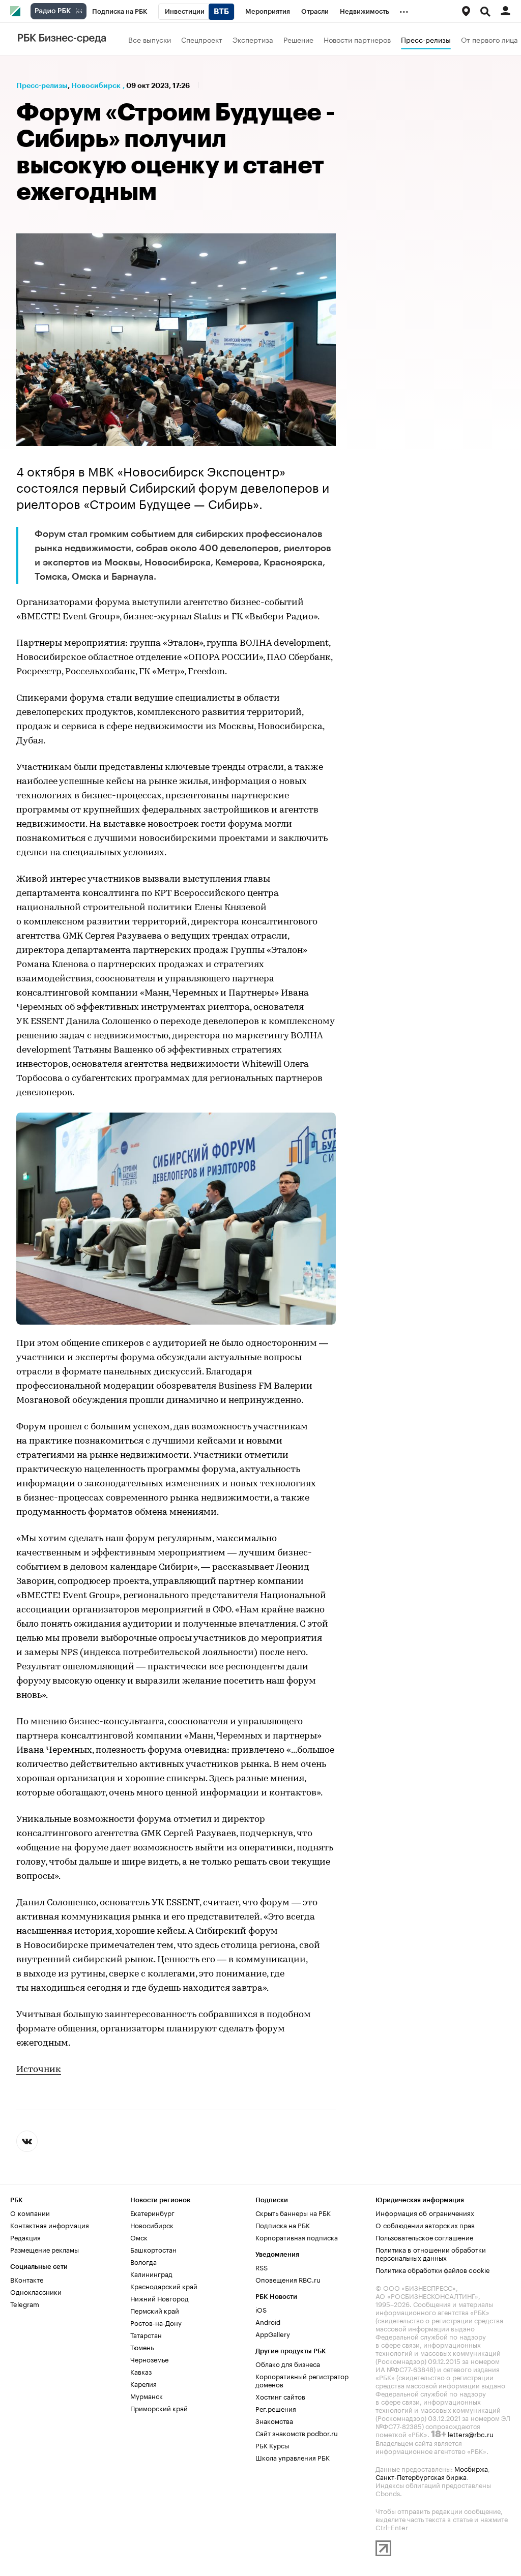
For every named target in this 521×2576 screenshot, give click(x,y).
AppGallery (273, 2333)
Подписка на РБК (283, 2225)
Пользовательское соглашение (424, 2237)
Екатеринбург (152, 2212)
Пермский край (155, 2310)
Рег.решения (276, 2408)
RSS (262, 2267)
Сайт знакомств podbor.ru (297, 2433)
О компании (30, 2212)
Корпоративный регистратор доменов (302, 2380)
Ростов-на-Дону (156, 2322)
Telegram (25, 2303)
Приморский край (159, 2408)
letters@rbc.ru (471, 2434)
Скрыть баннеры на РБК (293, 2212)
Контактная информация (50, 2225)
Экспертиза (253, 39)
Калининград (151, 2273)
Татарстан (146, 2334)
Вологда (143, 2261)
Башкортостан (153, 2249)
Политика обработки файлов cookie (433, 2269)
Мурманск (147, 2395)
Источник (39, 2070)
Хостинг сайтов (280, 2396)
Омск (139, 2237)
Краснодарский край (164, 2286)
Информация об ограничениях (425, 2212)
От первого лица (489, 39)
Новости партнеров (357, 39)
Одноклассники (36, 2291)
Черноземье (149, 2359)
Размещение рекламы (45, 2249)
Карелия (143, 2383)
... (404, 10)
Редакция (25, 2237)
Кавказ (141, 2371)
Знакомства (274, 2420)
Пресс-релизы (426, 39)
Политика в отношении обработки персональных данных (431, 2253)
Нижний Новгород (160, 2298)
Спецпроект (202, 39)
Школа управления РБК (293, 2457)
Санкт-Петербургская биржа (421, 2476)
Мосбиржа (471, 2468)
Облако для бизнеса (288, 2363)
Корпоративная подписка (297, 2237)
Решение (298, 39)
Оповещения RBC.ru (288, 2279)
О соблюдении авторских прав (425, 2225)
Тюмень (142, 2347)
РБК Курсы (272, 2445)
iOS (261, 2309)
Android (268, 2321)
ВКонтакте (27, 2279)
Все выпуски (150, 39)
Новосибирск (96, 85)
